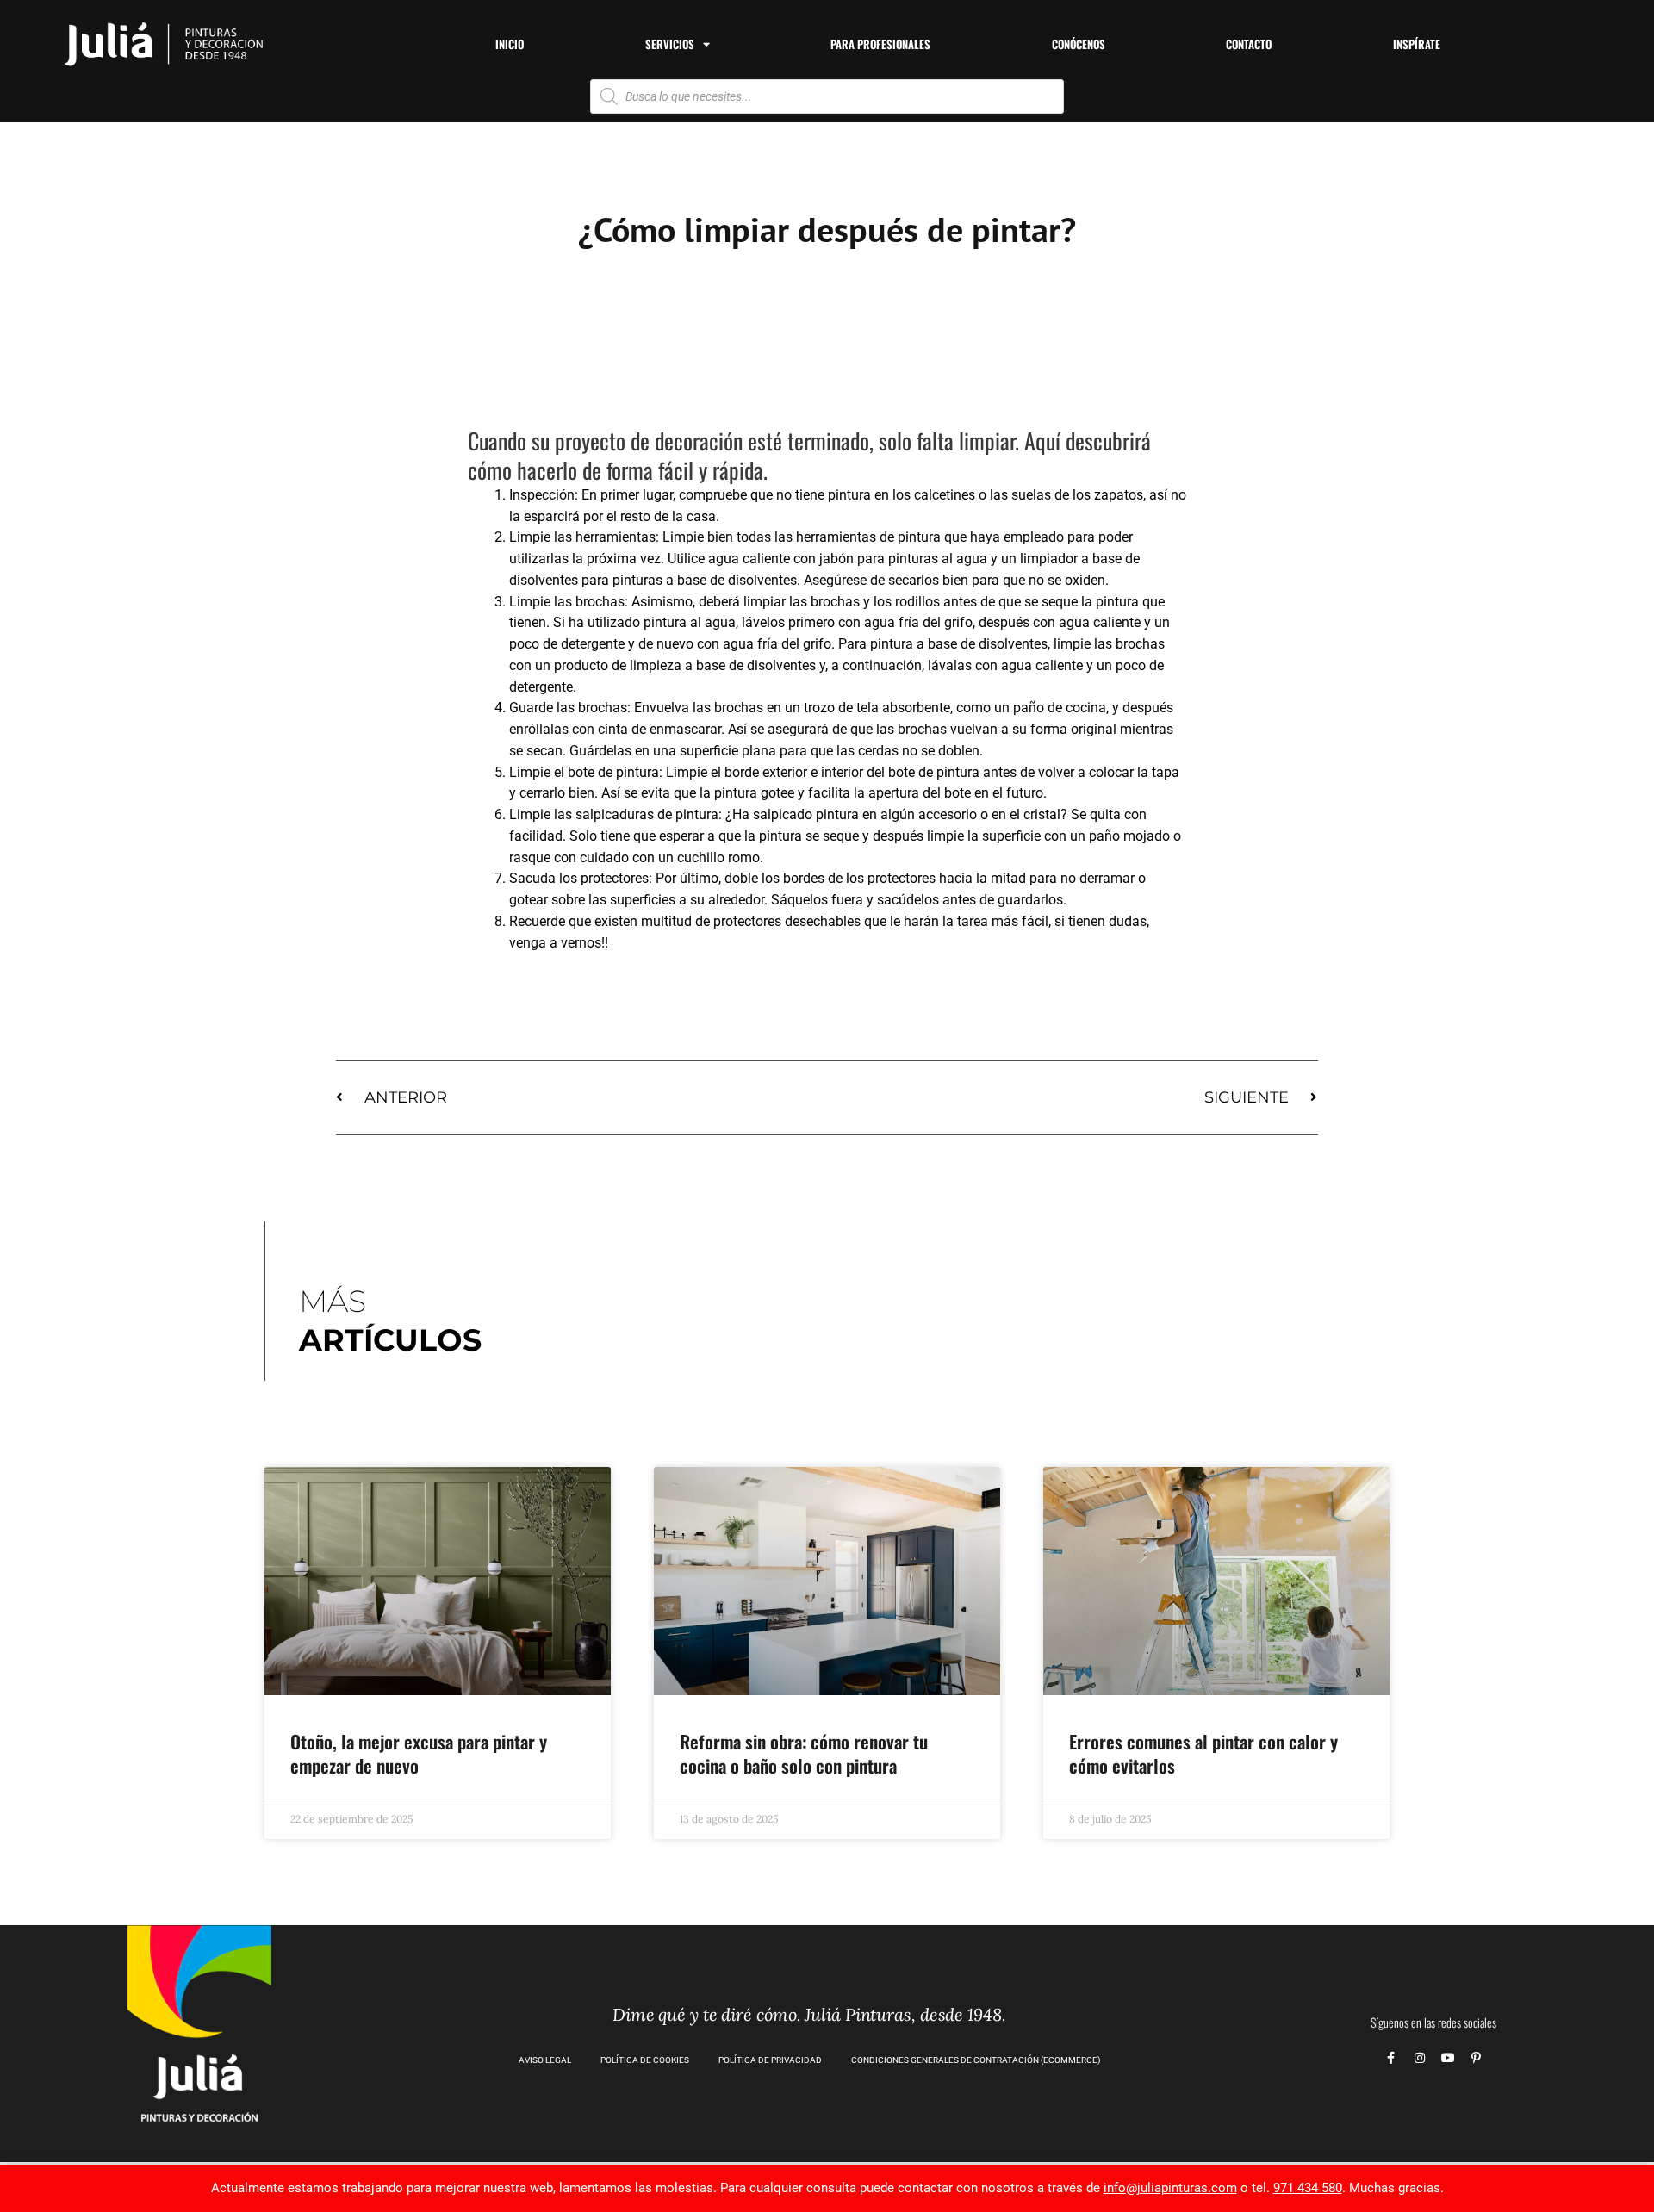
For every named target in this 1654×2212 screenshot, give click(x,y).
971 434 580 (1308, 2188)
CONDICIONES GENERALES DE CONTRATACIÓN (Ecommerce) (976, 2060)
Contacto (1249, 44)
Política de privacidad (770, 2060)
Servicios (670, 44)
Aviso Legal (545, 2060)
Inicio (510, 44)
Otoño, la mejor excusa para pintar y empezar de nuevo (419, 1753)
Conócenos (1079, 44)
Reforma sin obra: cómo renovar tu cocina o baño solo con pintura (804, 1753)
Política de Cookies (645, 2060)
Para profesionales (880, 44)
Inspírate (1417, 44)
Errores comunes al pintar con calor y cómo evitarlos (1203, 1753)
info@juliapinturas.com (1170, 2188)
